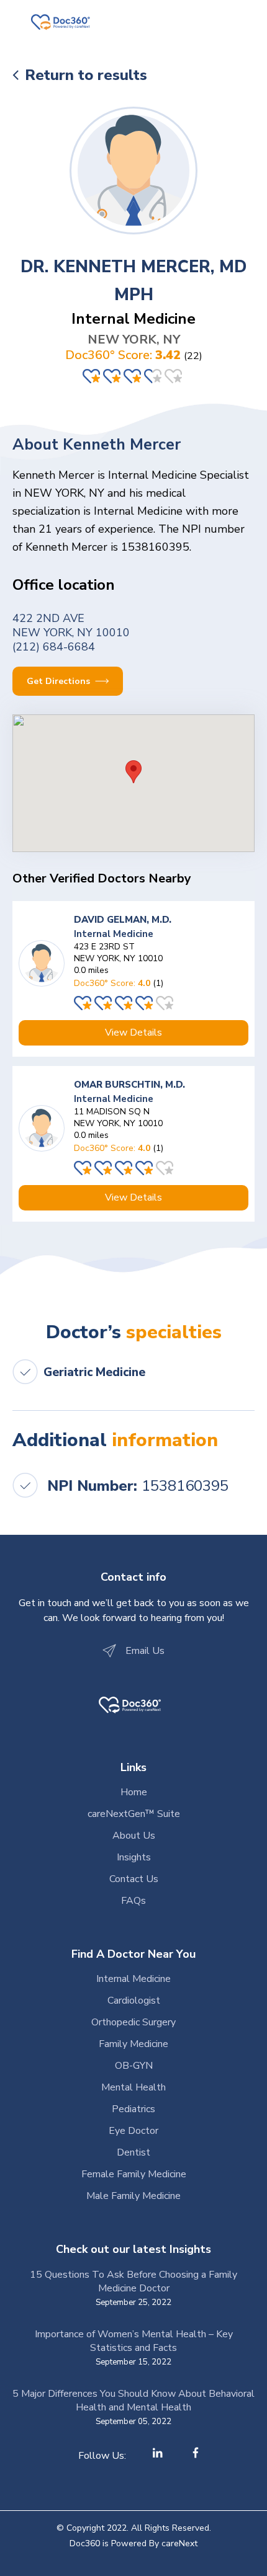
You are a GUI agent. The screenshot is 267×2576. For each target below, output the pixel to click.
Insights (134, 1857)
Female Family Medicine (134, 2174)
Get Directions (60, 681)
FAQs (133, 1901)
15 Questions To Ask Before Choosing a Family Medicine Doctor (133, 2281)
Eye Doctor (133, 2131)
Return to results (86, 75)
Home (134, 1792)
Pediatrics (133, 2109)
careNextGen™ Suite (134, 1814)
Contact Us (134, 1879)
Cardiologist (134, 2001)
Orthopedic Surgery (133, 2022)
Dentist (133, 2152)
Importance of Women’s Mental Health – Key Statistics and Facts (134, 2341)
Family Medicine (133, 2044)
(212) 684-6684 (54, 647)
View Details (133, 1033)
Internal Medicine (133, 1979)
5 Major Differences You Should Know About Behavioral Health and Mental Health (133, 2401)
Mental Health (133, 2087)
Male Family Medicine (133, 2196)
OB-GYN (134, 2066)
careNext (179, 2543)
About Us (134, 1836)
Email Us (145, 1651)
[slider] (134, 376)
